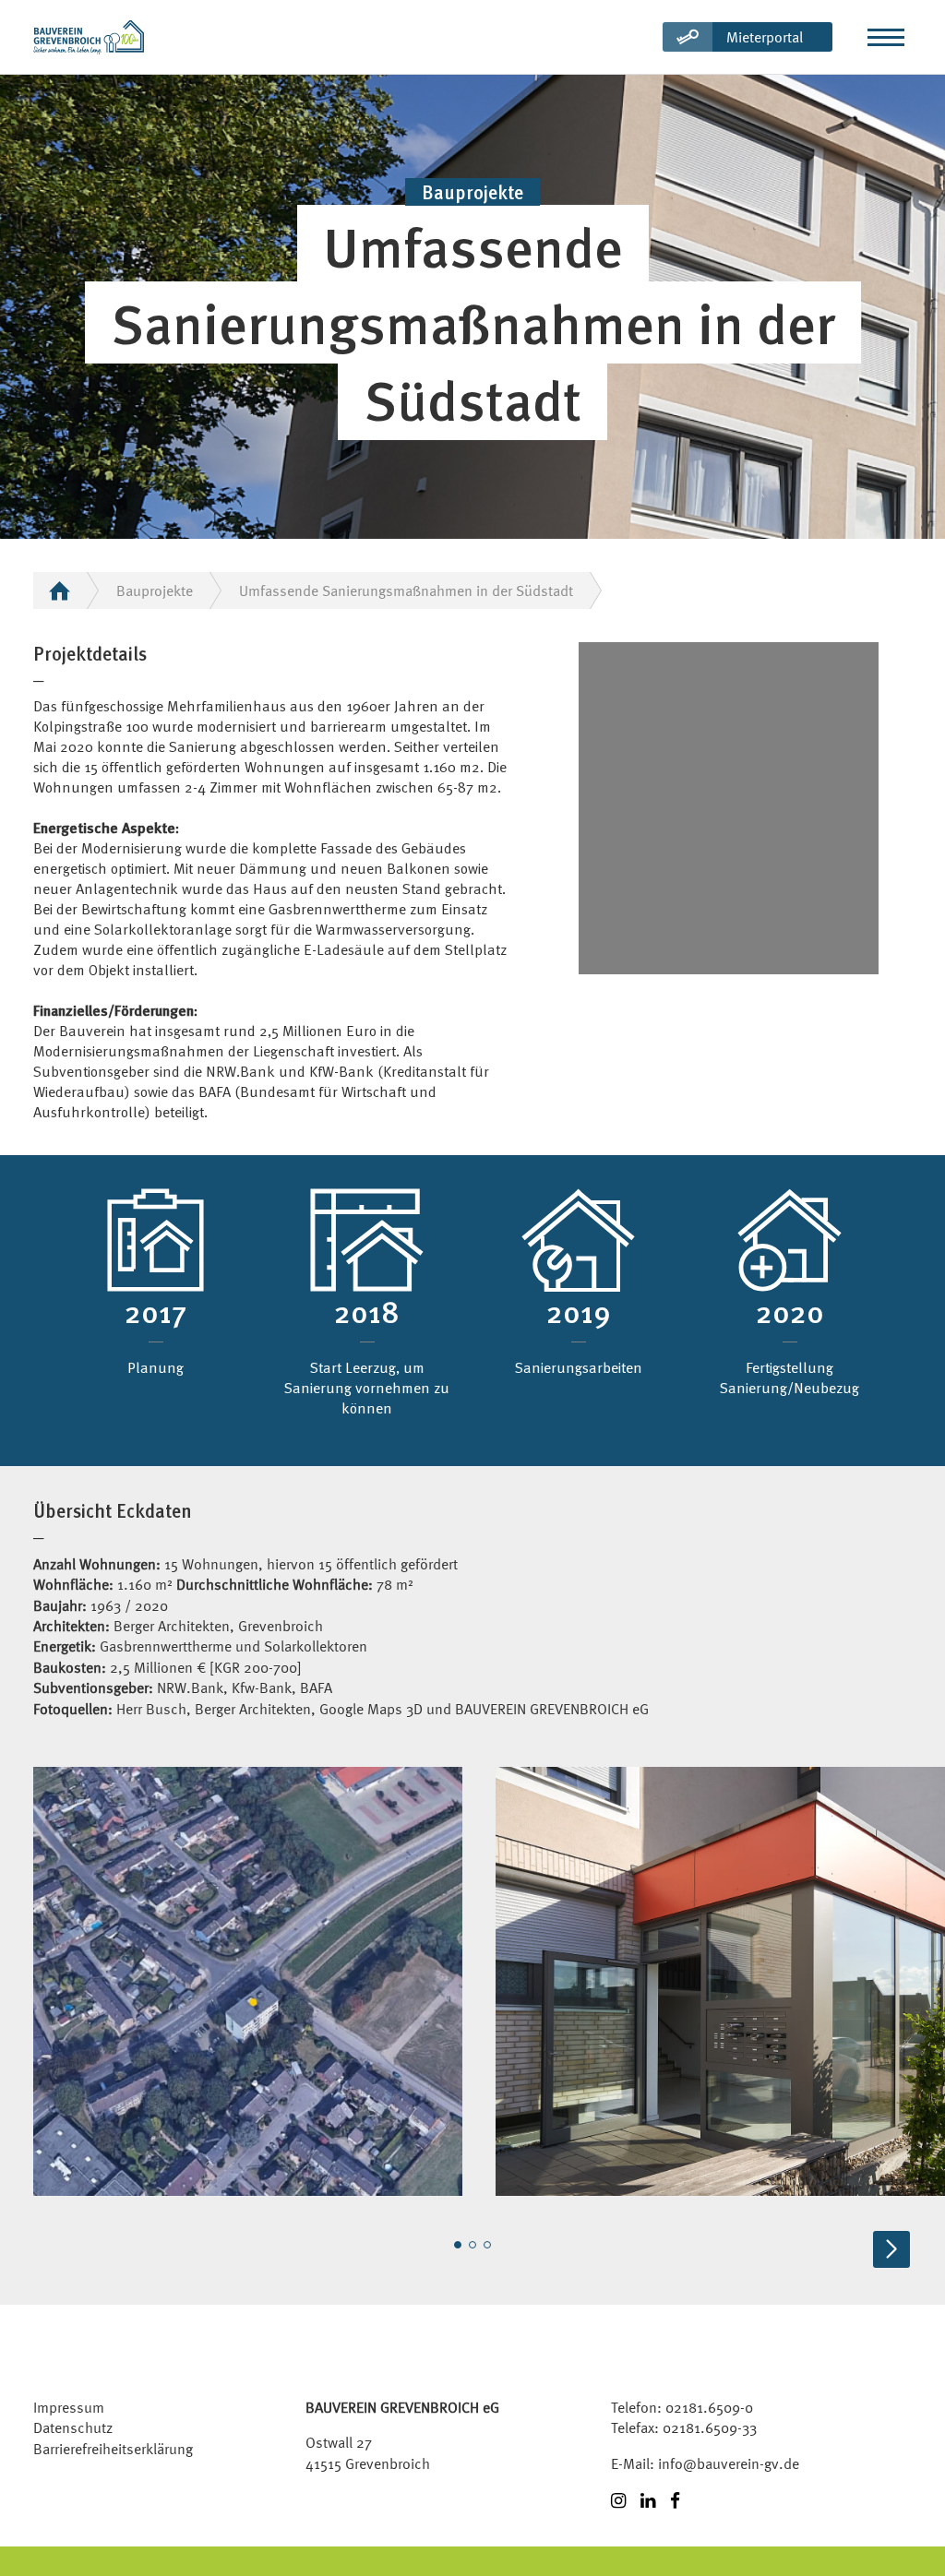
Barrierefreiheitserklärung (113, 2449)
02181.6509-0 (709, 2407)
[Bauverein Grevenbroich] (89, 37)
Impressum (69, 2407)
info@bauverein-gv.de (729, 2463)
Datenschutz (73, 2427)
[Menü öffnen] (886, 37)
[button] (458, 2245)
